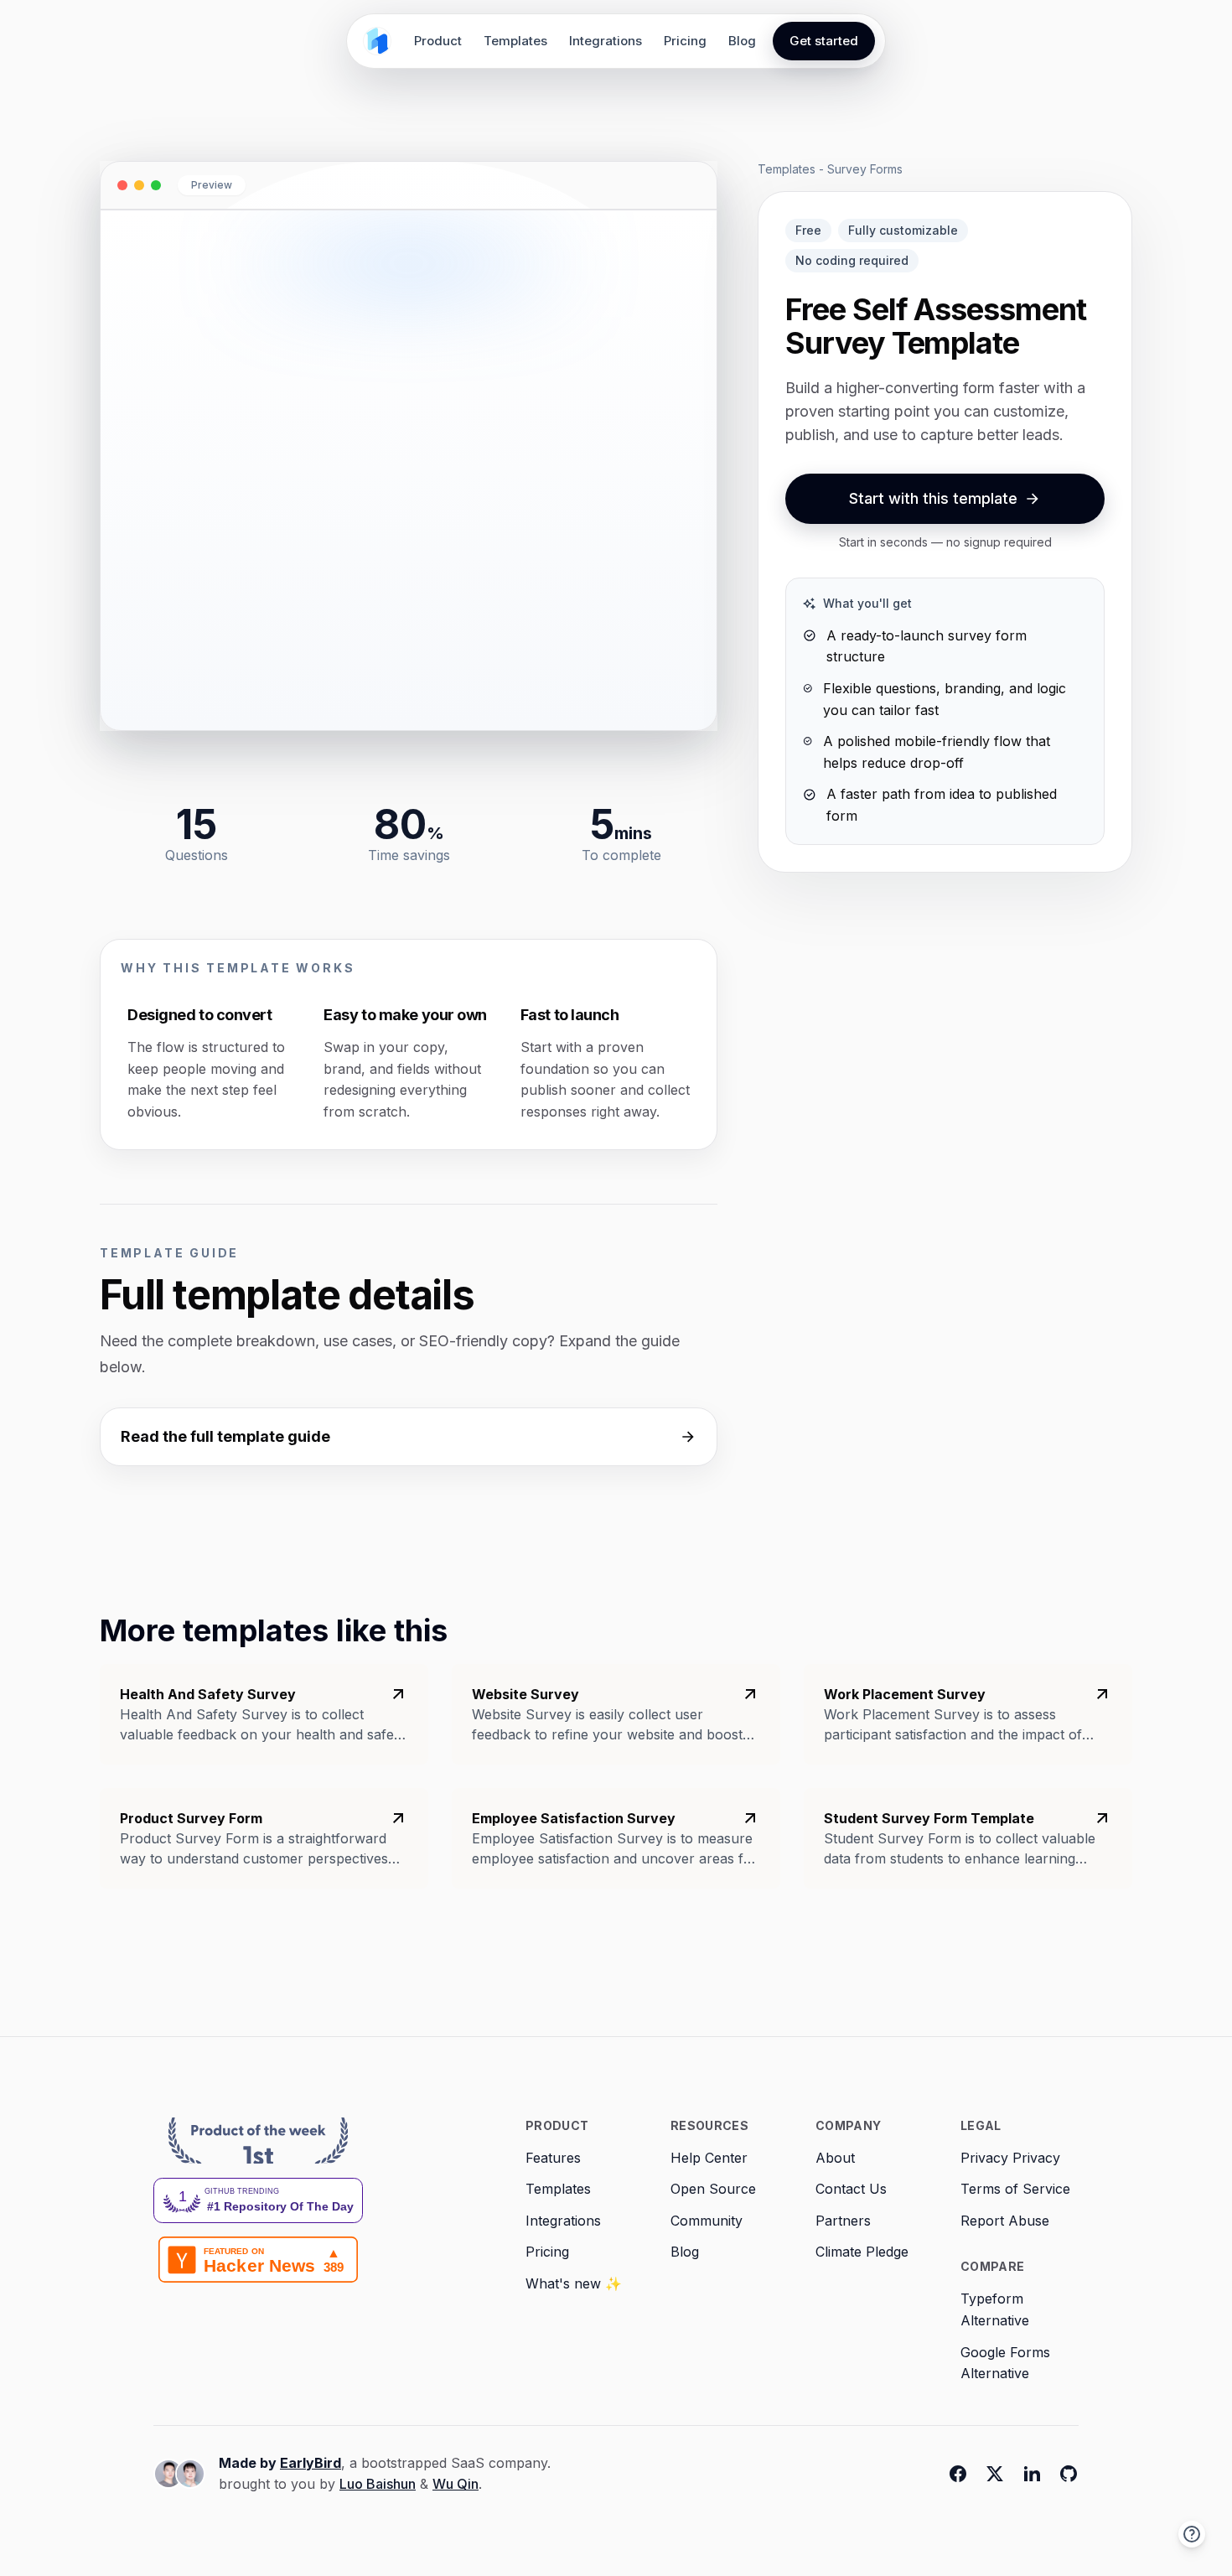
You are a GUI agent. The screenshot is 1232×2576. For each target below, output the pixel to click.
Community (707, 2221)
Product (438, 41)
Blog (742, 41)
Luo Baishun (378, 2484)
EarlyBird (311, 2463)
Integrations (606, 41)
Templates (515, 41)
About (835, 2158)
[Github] (1069, 2474)
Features (553, 2158)
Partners (843, 2221)
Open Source (713, 2189)
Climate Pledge (862, 2252)
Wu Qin (456, 2484)
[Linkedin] (1032, 2474)
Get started (824, 41)
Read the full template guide (225, 1436)
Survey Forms (865, 169)
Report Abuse (1005, 2221)
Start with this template (933, 498)
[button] (1192, 2534)
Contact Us (851, 2189)
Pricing (685, 41)
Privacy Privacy (1010, 2158)
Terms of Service (1015, 2189)
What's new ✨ (574, 2283)
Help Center (709, 2158)
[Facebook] (958, 2474)
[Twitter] (995, 2474)
